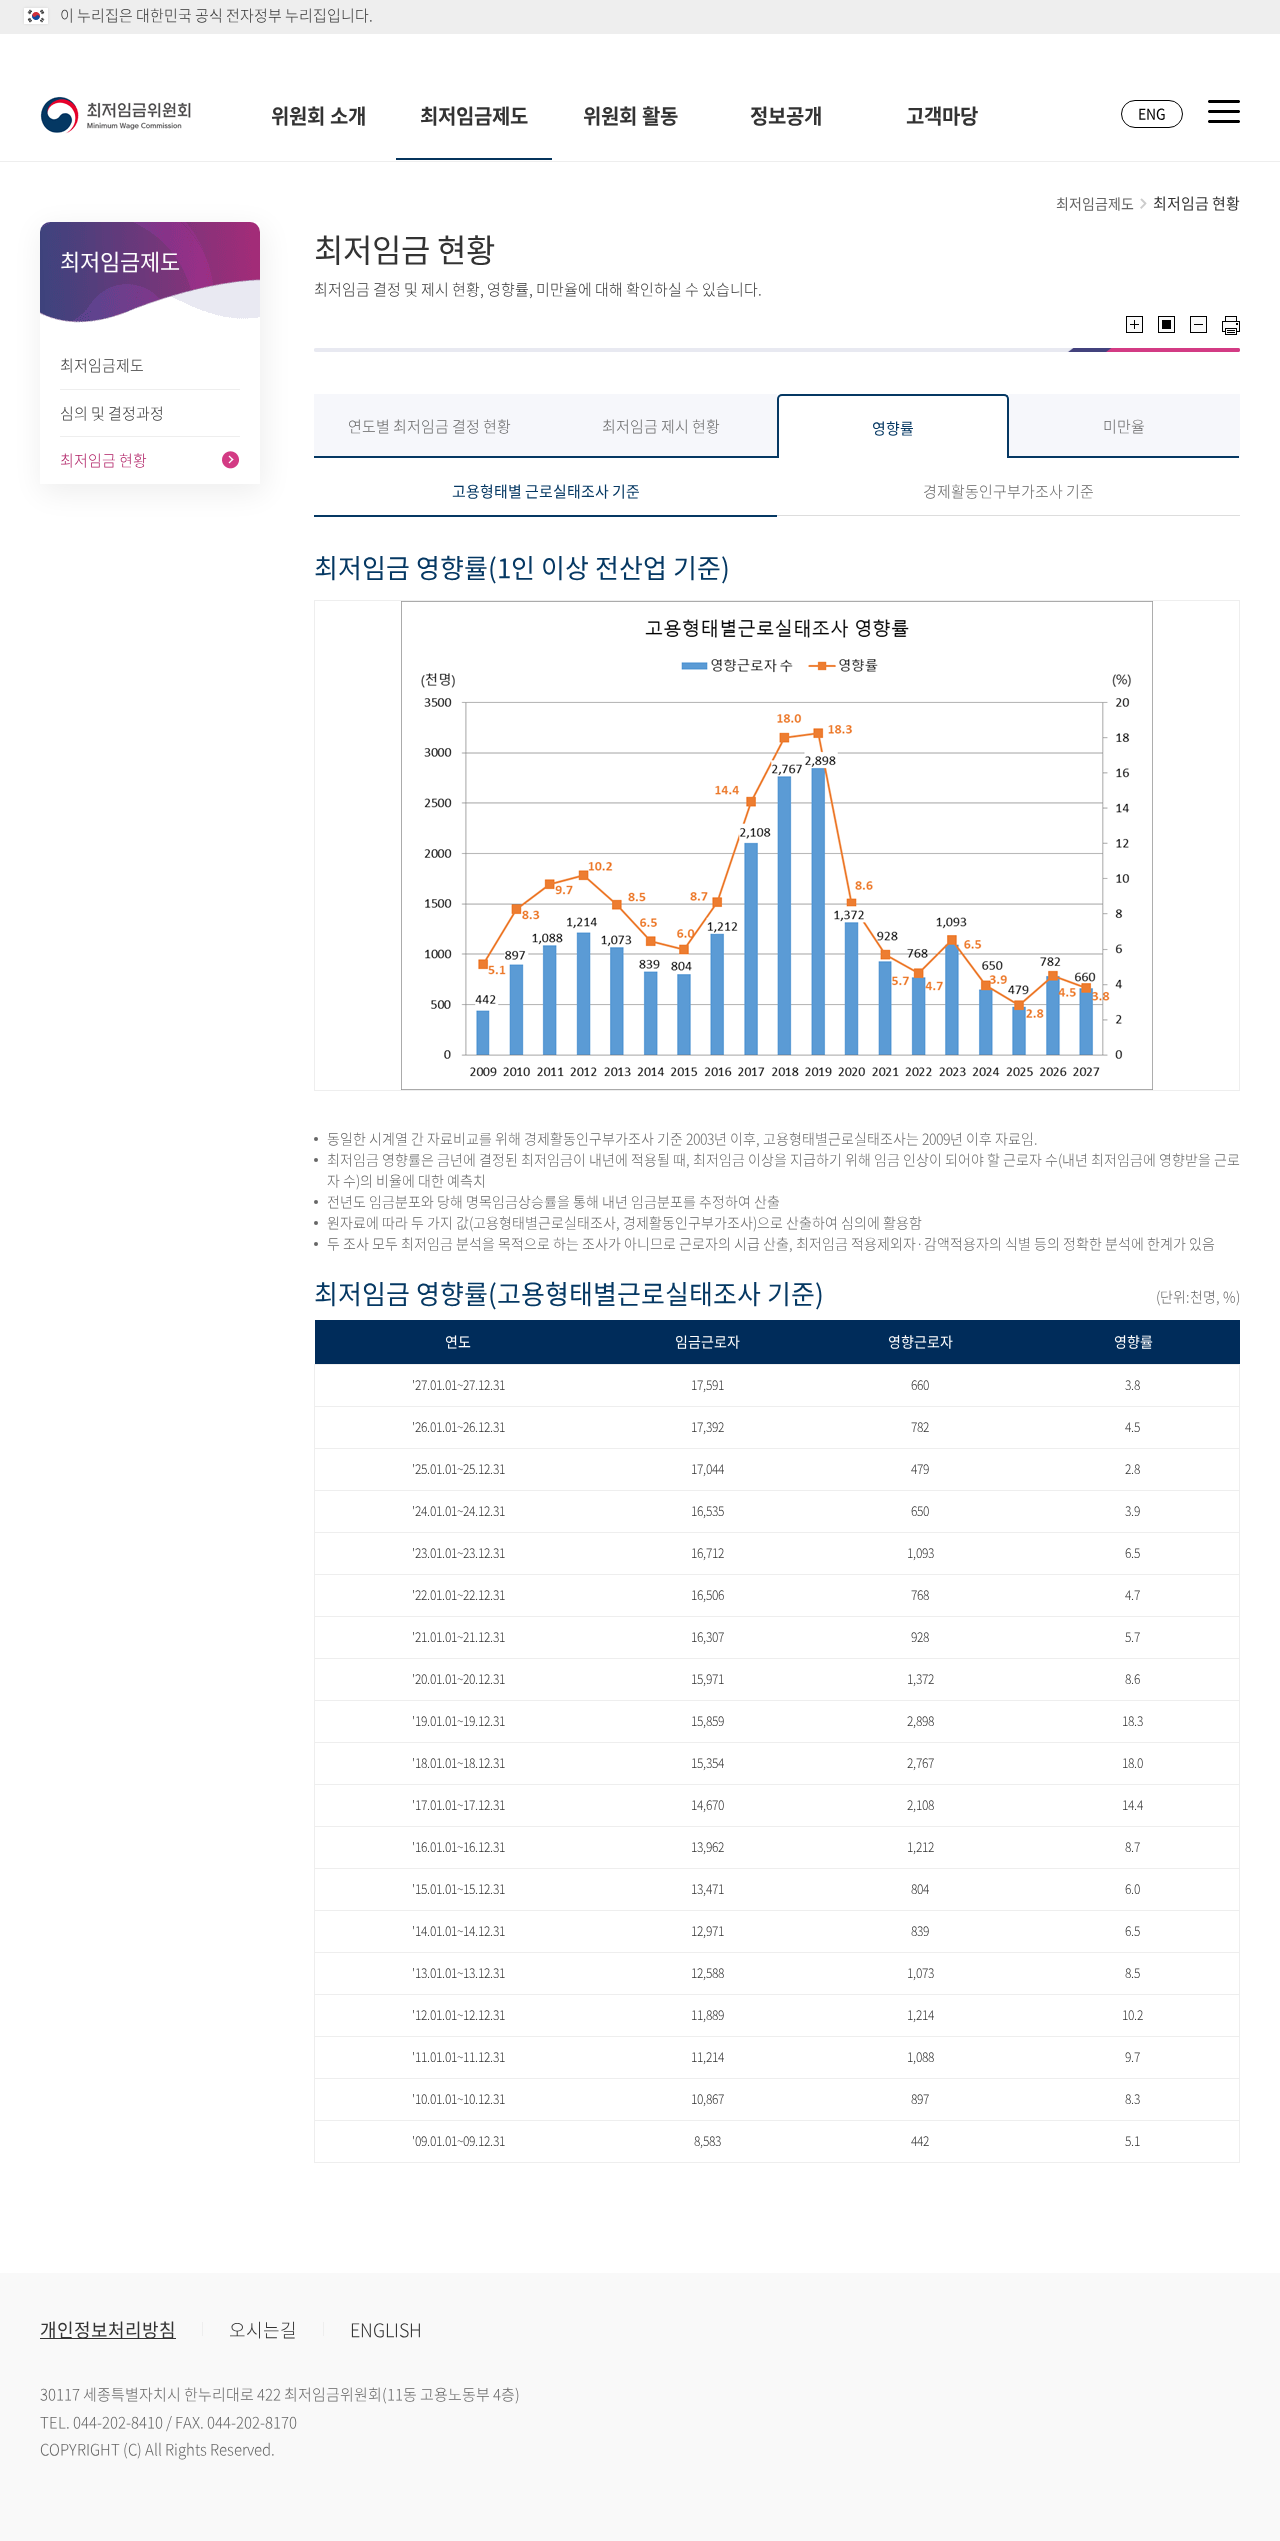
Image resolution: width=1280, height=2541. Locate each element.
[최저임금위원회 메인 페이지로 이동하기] (116, 115)
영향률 (893, 428)
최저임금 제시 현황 (661, 426)
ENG (1152, 113)
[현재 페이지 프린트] (1231, 325)
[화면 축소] (1198, 324)
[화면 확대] (1134, 324)
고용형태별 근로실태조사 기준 (546, 491)
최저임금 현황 (103, 460)
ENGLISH (386, 2329)
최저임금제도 (474, 115)
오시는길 (263, 2329)
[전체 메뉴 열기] (1224, 111)
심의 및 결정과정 (112, 413)
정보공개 (786, 115)
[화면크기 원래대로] (1166, 324)
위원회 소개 (318, 115)
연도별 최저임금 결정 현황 (429, 426)
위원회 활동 (630, 115)
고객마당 (942, 115)
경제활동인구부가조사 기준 (1008, 491)
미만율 (1124, 426)
